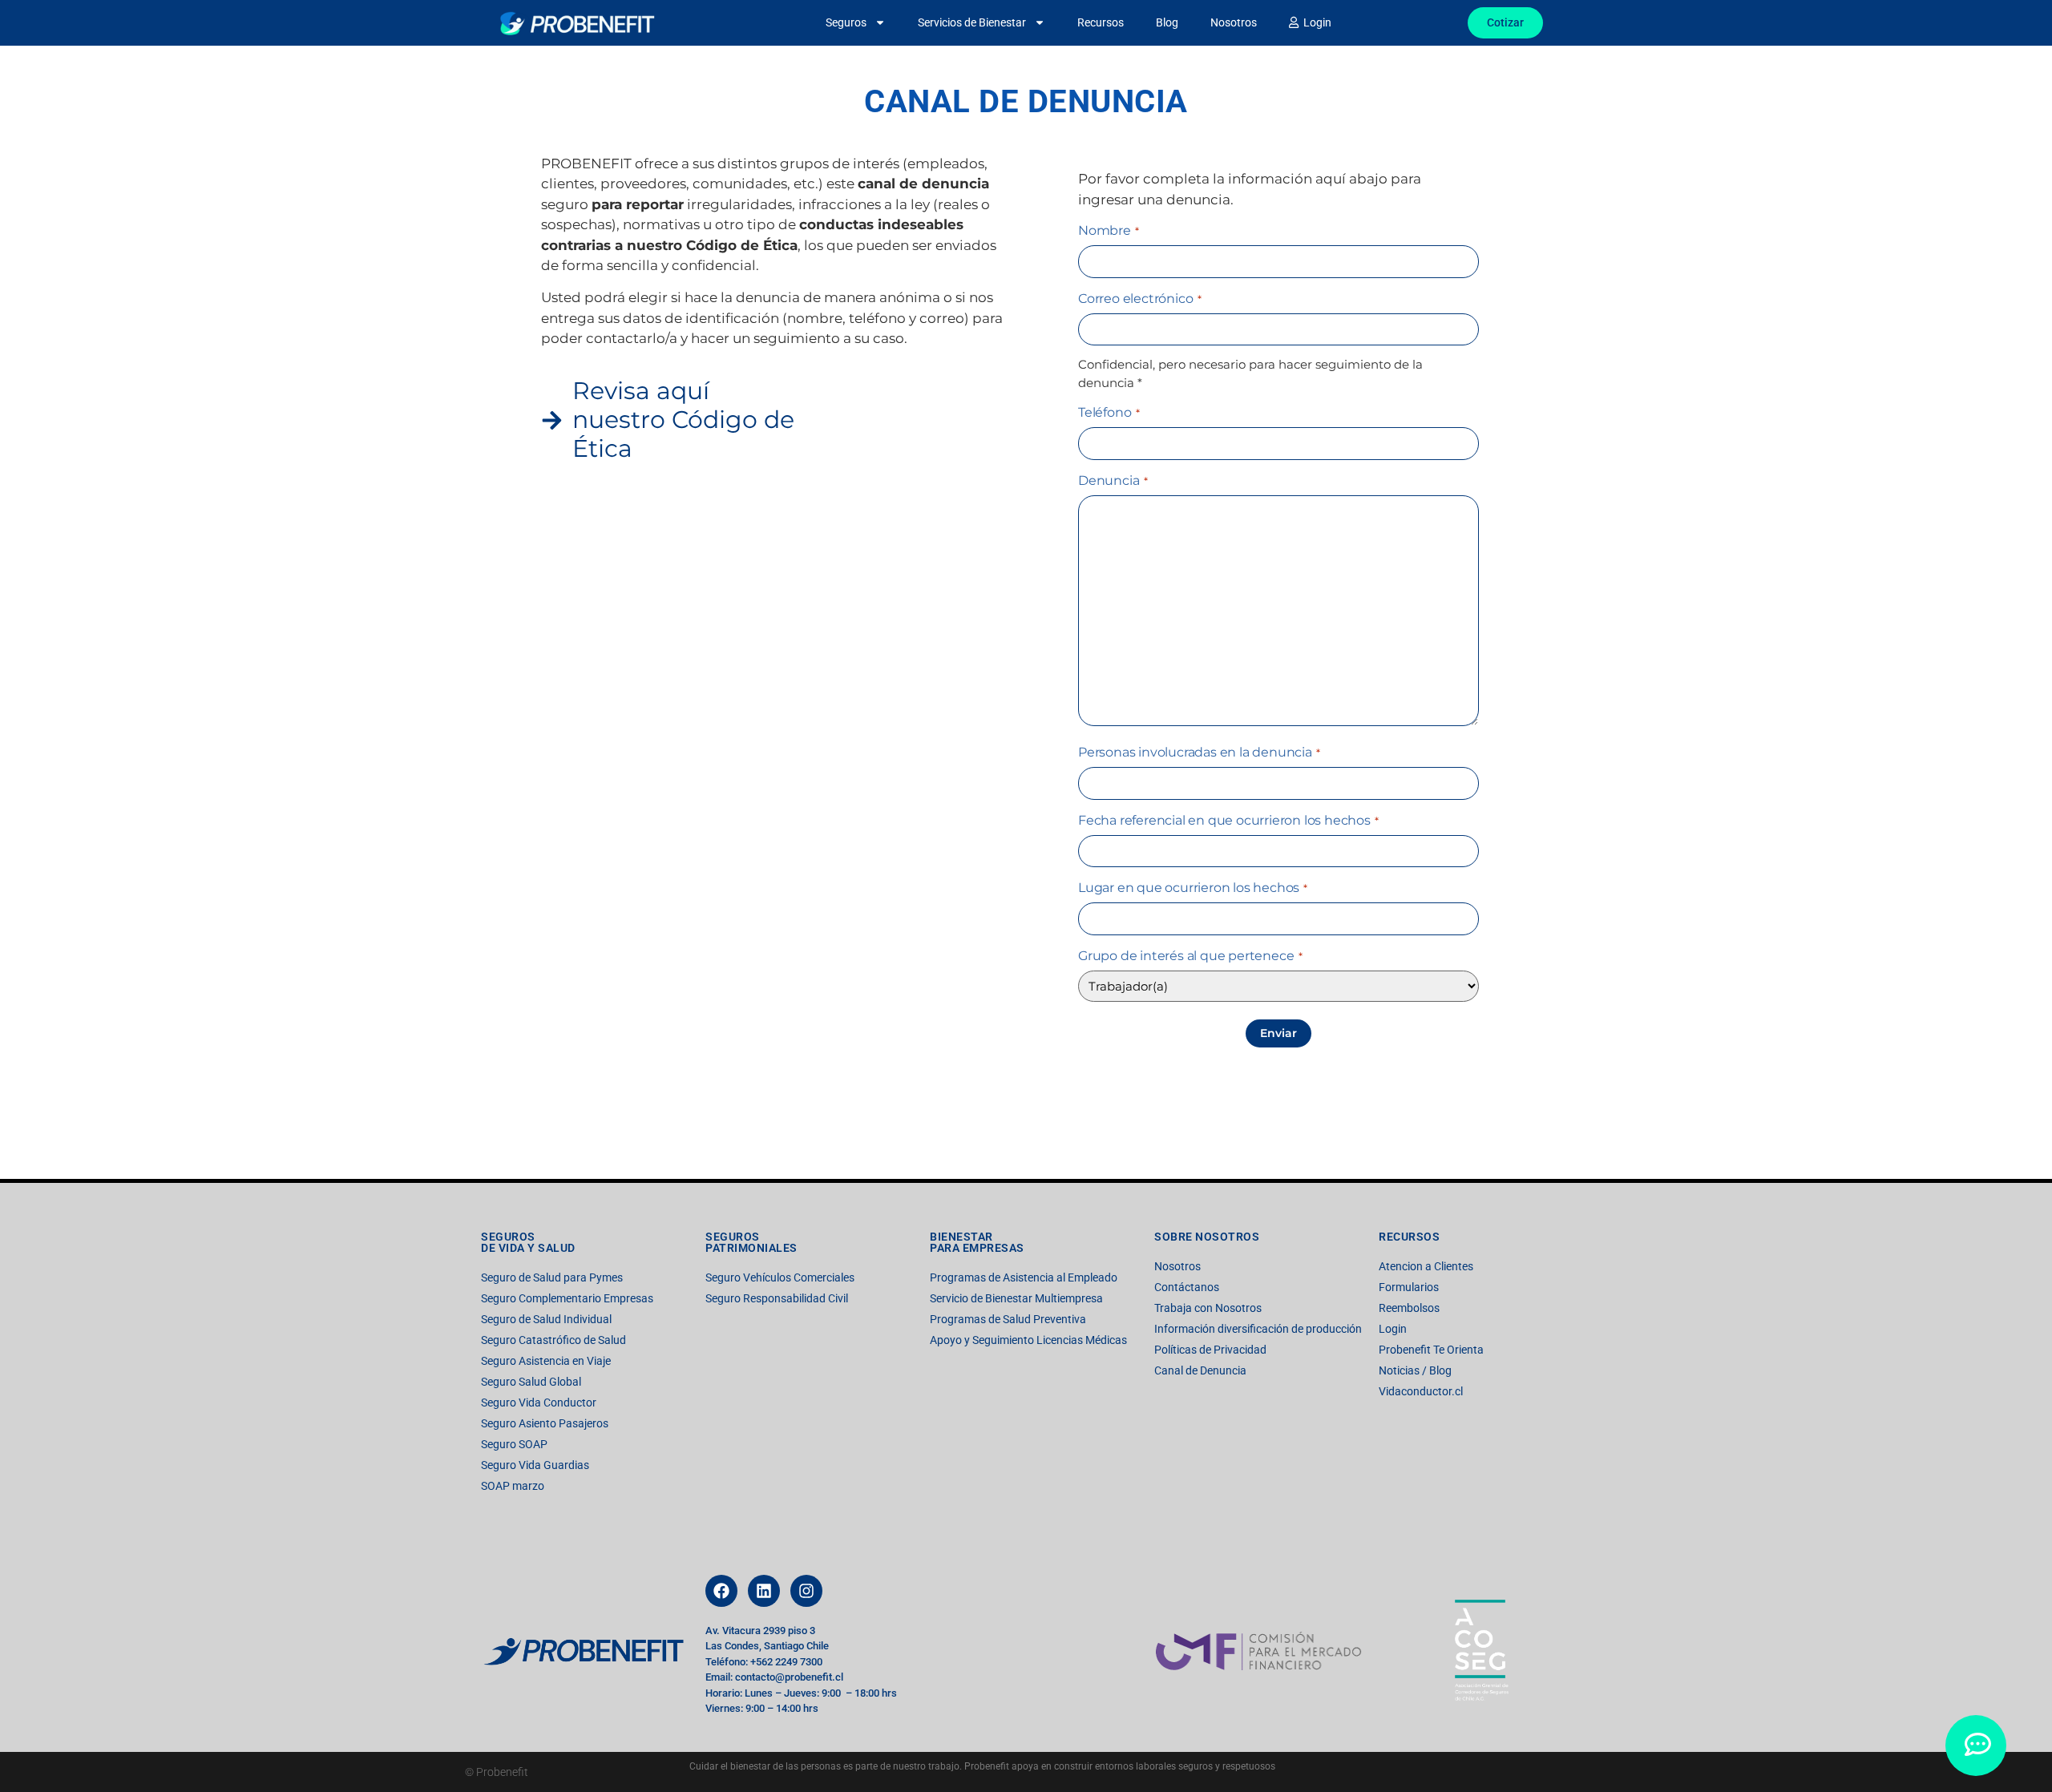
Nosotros (1234, 22)
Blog (1167, 22)
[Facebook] (721, 1591)
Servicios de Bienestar (972, 22)
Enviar (1278, 1033)
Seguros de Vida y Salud (528, 1242)
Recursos (1101, 22)
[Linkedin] (764, 1591)
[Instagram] (806, 1591)
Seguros (846, 22)
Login (1315, 22)
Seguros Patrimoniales (751, 1242)
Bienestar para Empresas (977, 1242)
